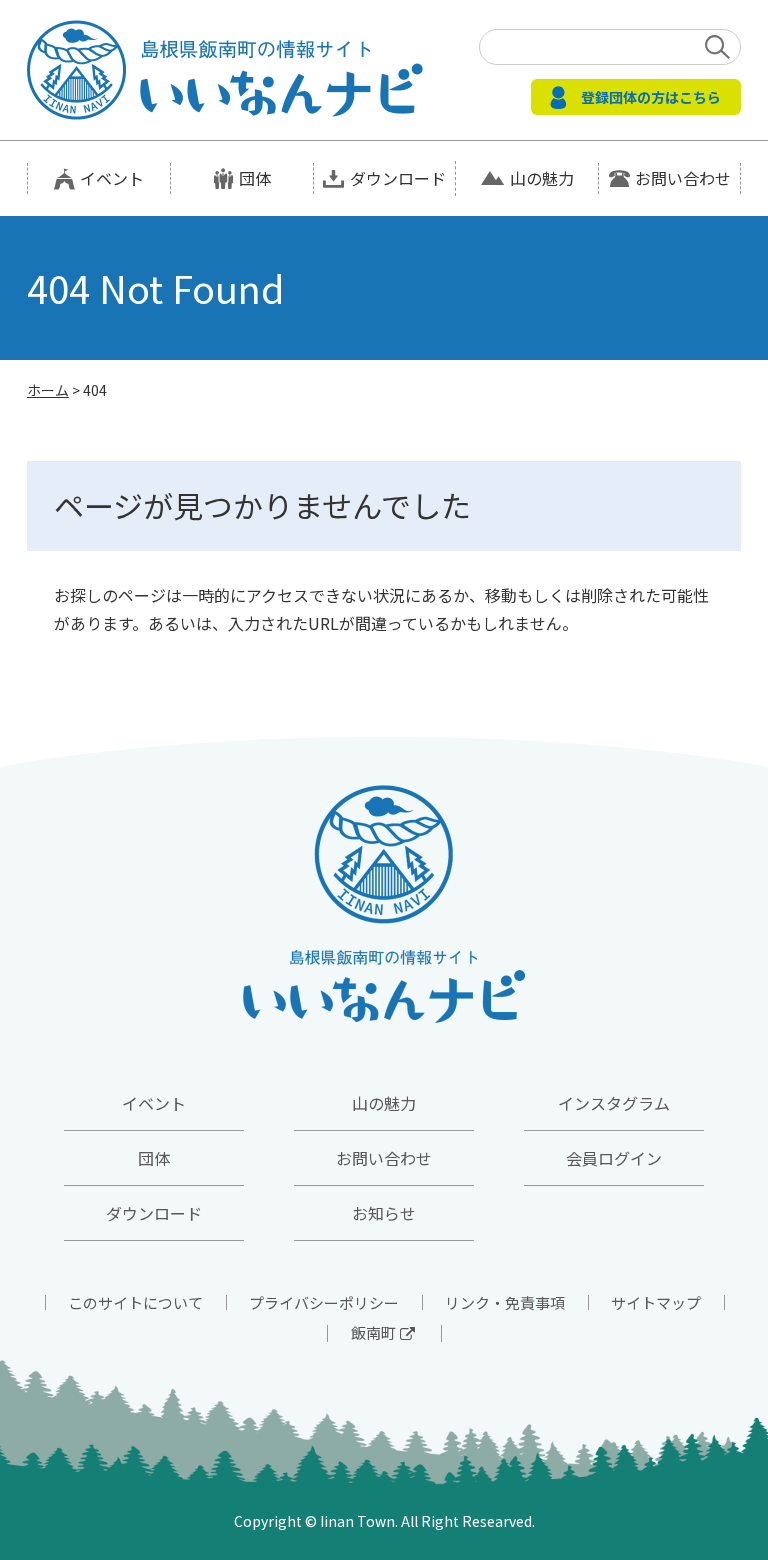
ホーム (48, 390)
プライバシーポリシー (324, 1302)
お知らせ (384, 1213)
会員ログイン (614, 1158)
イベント (112, 178)
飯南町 (373, 1332)
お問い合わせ (683, 178)
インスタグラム (614, 1103)
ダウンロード (398, 178)
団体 (255, 178)
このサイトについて (135, 1302)
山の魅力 (542, 178)
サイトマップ (656, 1302)
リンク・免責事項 (505, 1302)
